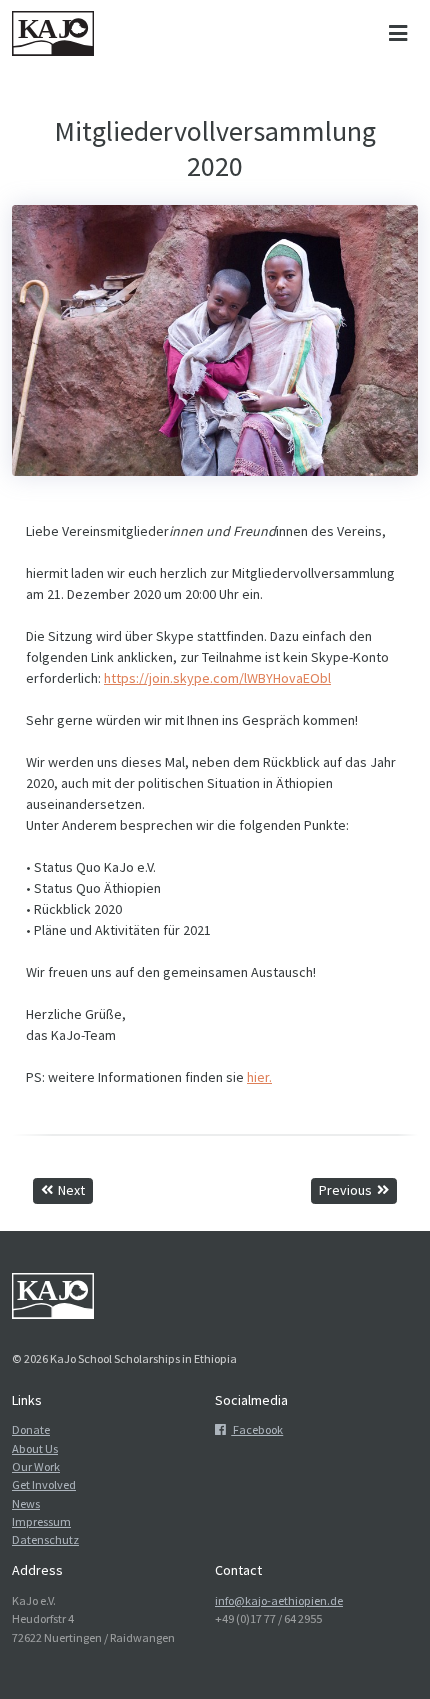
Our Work (36, 1466)
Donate (31, 1429)
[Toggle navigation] (397, 33)
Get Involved (44, 1484)
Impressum (41, 1521)
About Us (35, 1448)
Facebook (257, 1429)
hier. (259, 1077)
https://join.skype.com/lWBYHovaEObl (217, 678)
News (26, 1503)
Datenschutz (45, 1539)
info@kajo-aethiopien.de (279, 1600)
